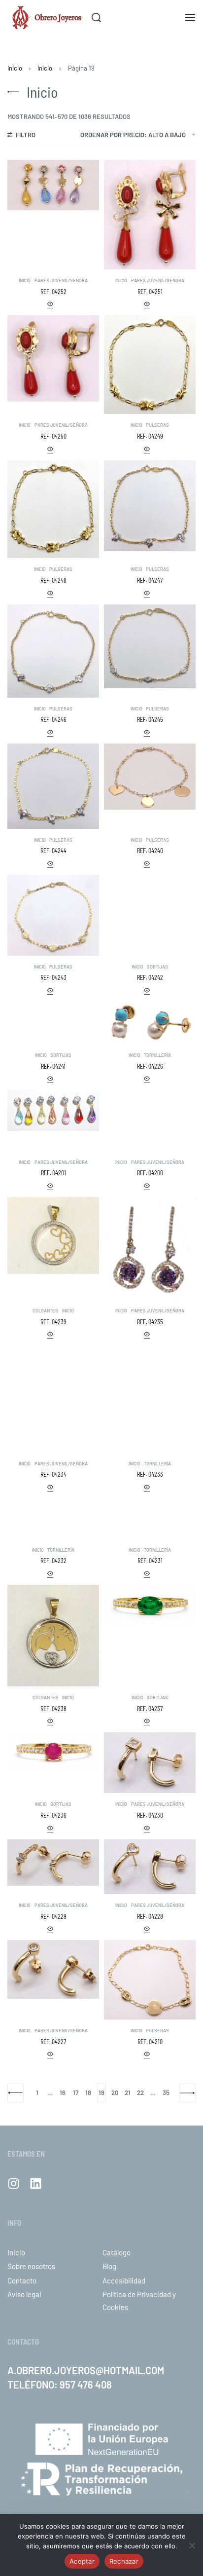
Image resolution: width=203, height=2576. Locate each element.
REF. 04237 (150, 1709)
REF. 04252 (53, 292)
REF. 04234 (53, 1474)
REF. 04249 (150, 436)
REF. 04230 (150, 1815)
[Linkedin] (36, 2184)
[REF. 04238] (53, 1636)
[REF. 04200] (150, 1120)
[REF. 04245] (150, 646)
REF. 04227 (53, 2042)
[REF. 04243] (53, 915)
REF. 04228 (150, 1916)
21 (128, 2092)
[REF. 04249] (150, 365)
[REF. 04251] (150, 215)
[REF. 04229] (53, 1863)
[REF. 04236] (53, 1751)
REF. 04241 (53, 1066)
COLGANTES (45, 1311)
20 (115, 2092)
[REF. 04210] (150, 1980)
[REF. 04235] (150, 1248)
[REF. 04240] (150, 777)
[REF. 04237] (150, 1604)
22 (140, 2092)
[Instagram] (14, 2184)
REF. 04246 (53, 719)
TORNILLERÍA (157, 1055)
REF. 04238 (53, 1709)
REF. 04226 (150, 1066)
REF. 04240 (150, 851)
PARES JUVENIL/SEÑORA (61, 280)
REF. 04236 (53, 1815)
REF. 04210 (150, 2042)
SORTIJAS (157, 967)
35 (166, 2092)
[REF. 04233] (150, 1368)
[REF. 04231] (150, 1519)
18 (88, 2092)
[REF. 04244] (53, 786)
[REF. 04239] (53, 1236)
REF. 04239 (53, 1322)
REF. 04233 (150, 1474)
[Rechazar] (192, 2544)
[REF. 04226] (150, 1023)
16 (63, 2092)
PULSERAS (157, 425)
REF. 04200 (150, 1173)
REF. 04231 (150, 1561)
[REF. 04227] (53, 1969)
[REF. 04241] (53, 1019)
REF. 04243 (53, 977)
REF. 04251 (150, 292)
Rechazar (124, 2561)
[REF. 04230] (150, 1763)
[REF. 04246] (53, 651)
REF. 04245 (150, 719)
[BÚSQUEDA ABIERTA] (96, 18)
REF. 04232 (53, 1561)
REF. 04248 (53, 580)
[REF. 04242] (150, 896)
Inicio (15, 68)
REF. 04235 (150, 1322)
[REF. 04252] (53, 185)
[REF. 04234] (53, 1399)
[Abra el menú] (190, 17)
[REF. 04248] (53, 509)
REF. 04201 (53, 1173)
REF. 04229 (53, 1916)
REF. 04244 (53, 851)
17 (76, 2092)
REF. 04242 (150, 977)
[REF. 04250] (53, 358)
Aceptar (82, 2561)
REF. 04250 (53, 436)
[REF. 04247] (150, 506)
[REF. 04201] (53, 1110)
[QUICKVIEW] (50, 305)
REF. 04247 (150, 580)
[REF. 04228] (150, 1867)
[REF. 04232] (53, 1519)
